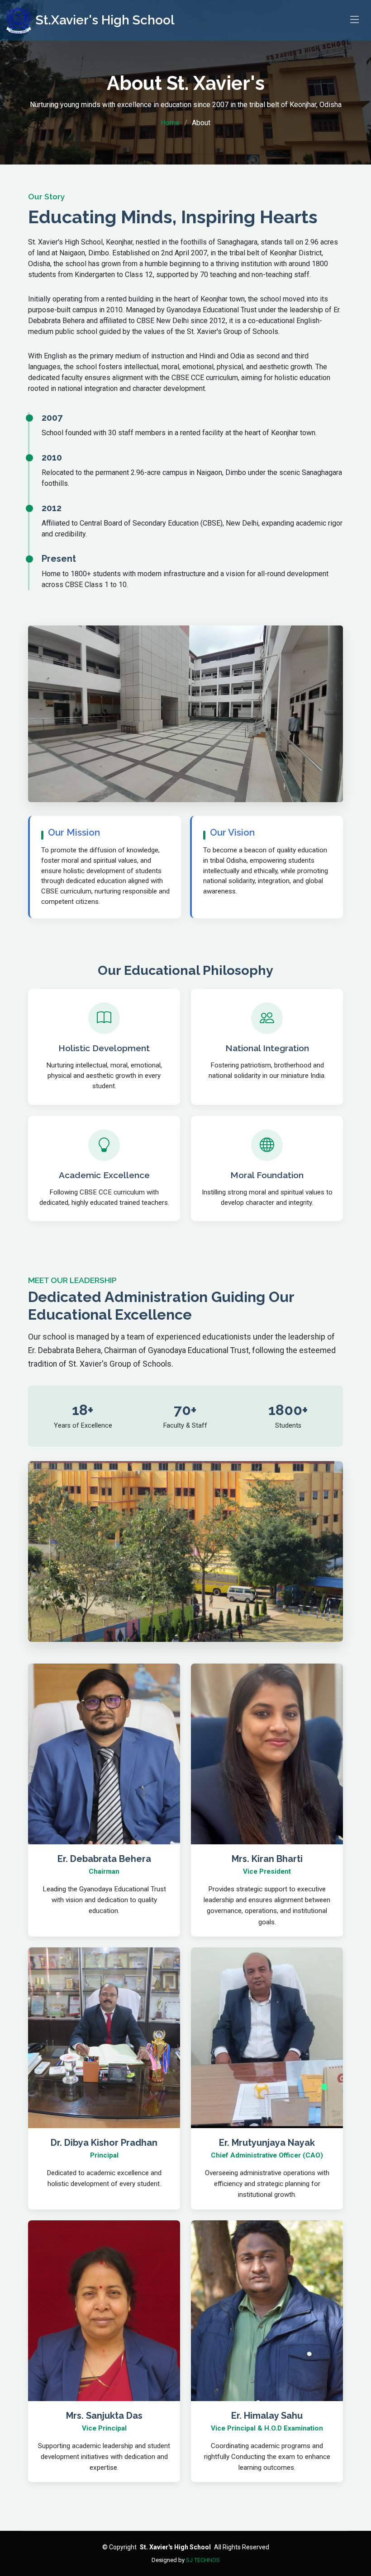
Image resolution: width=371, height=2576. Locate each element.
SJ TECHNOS (203, 2560)
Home (170, 123)
